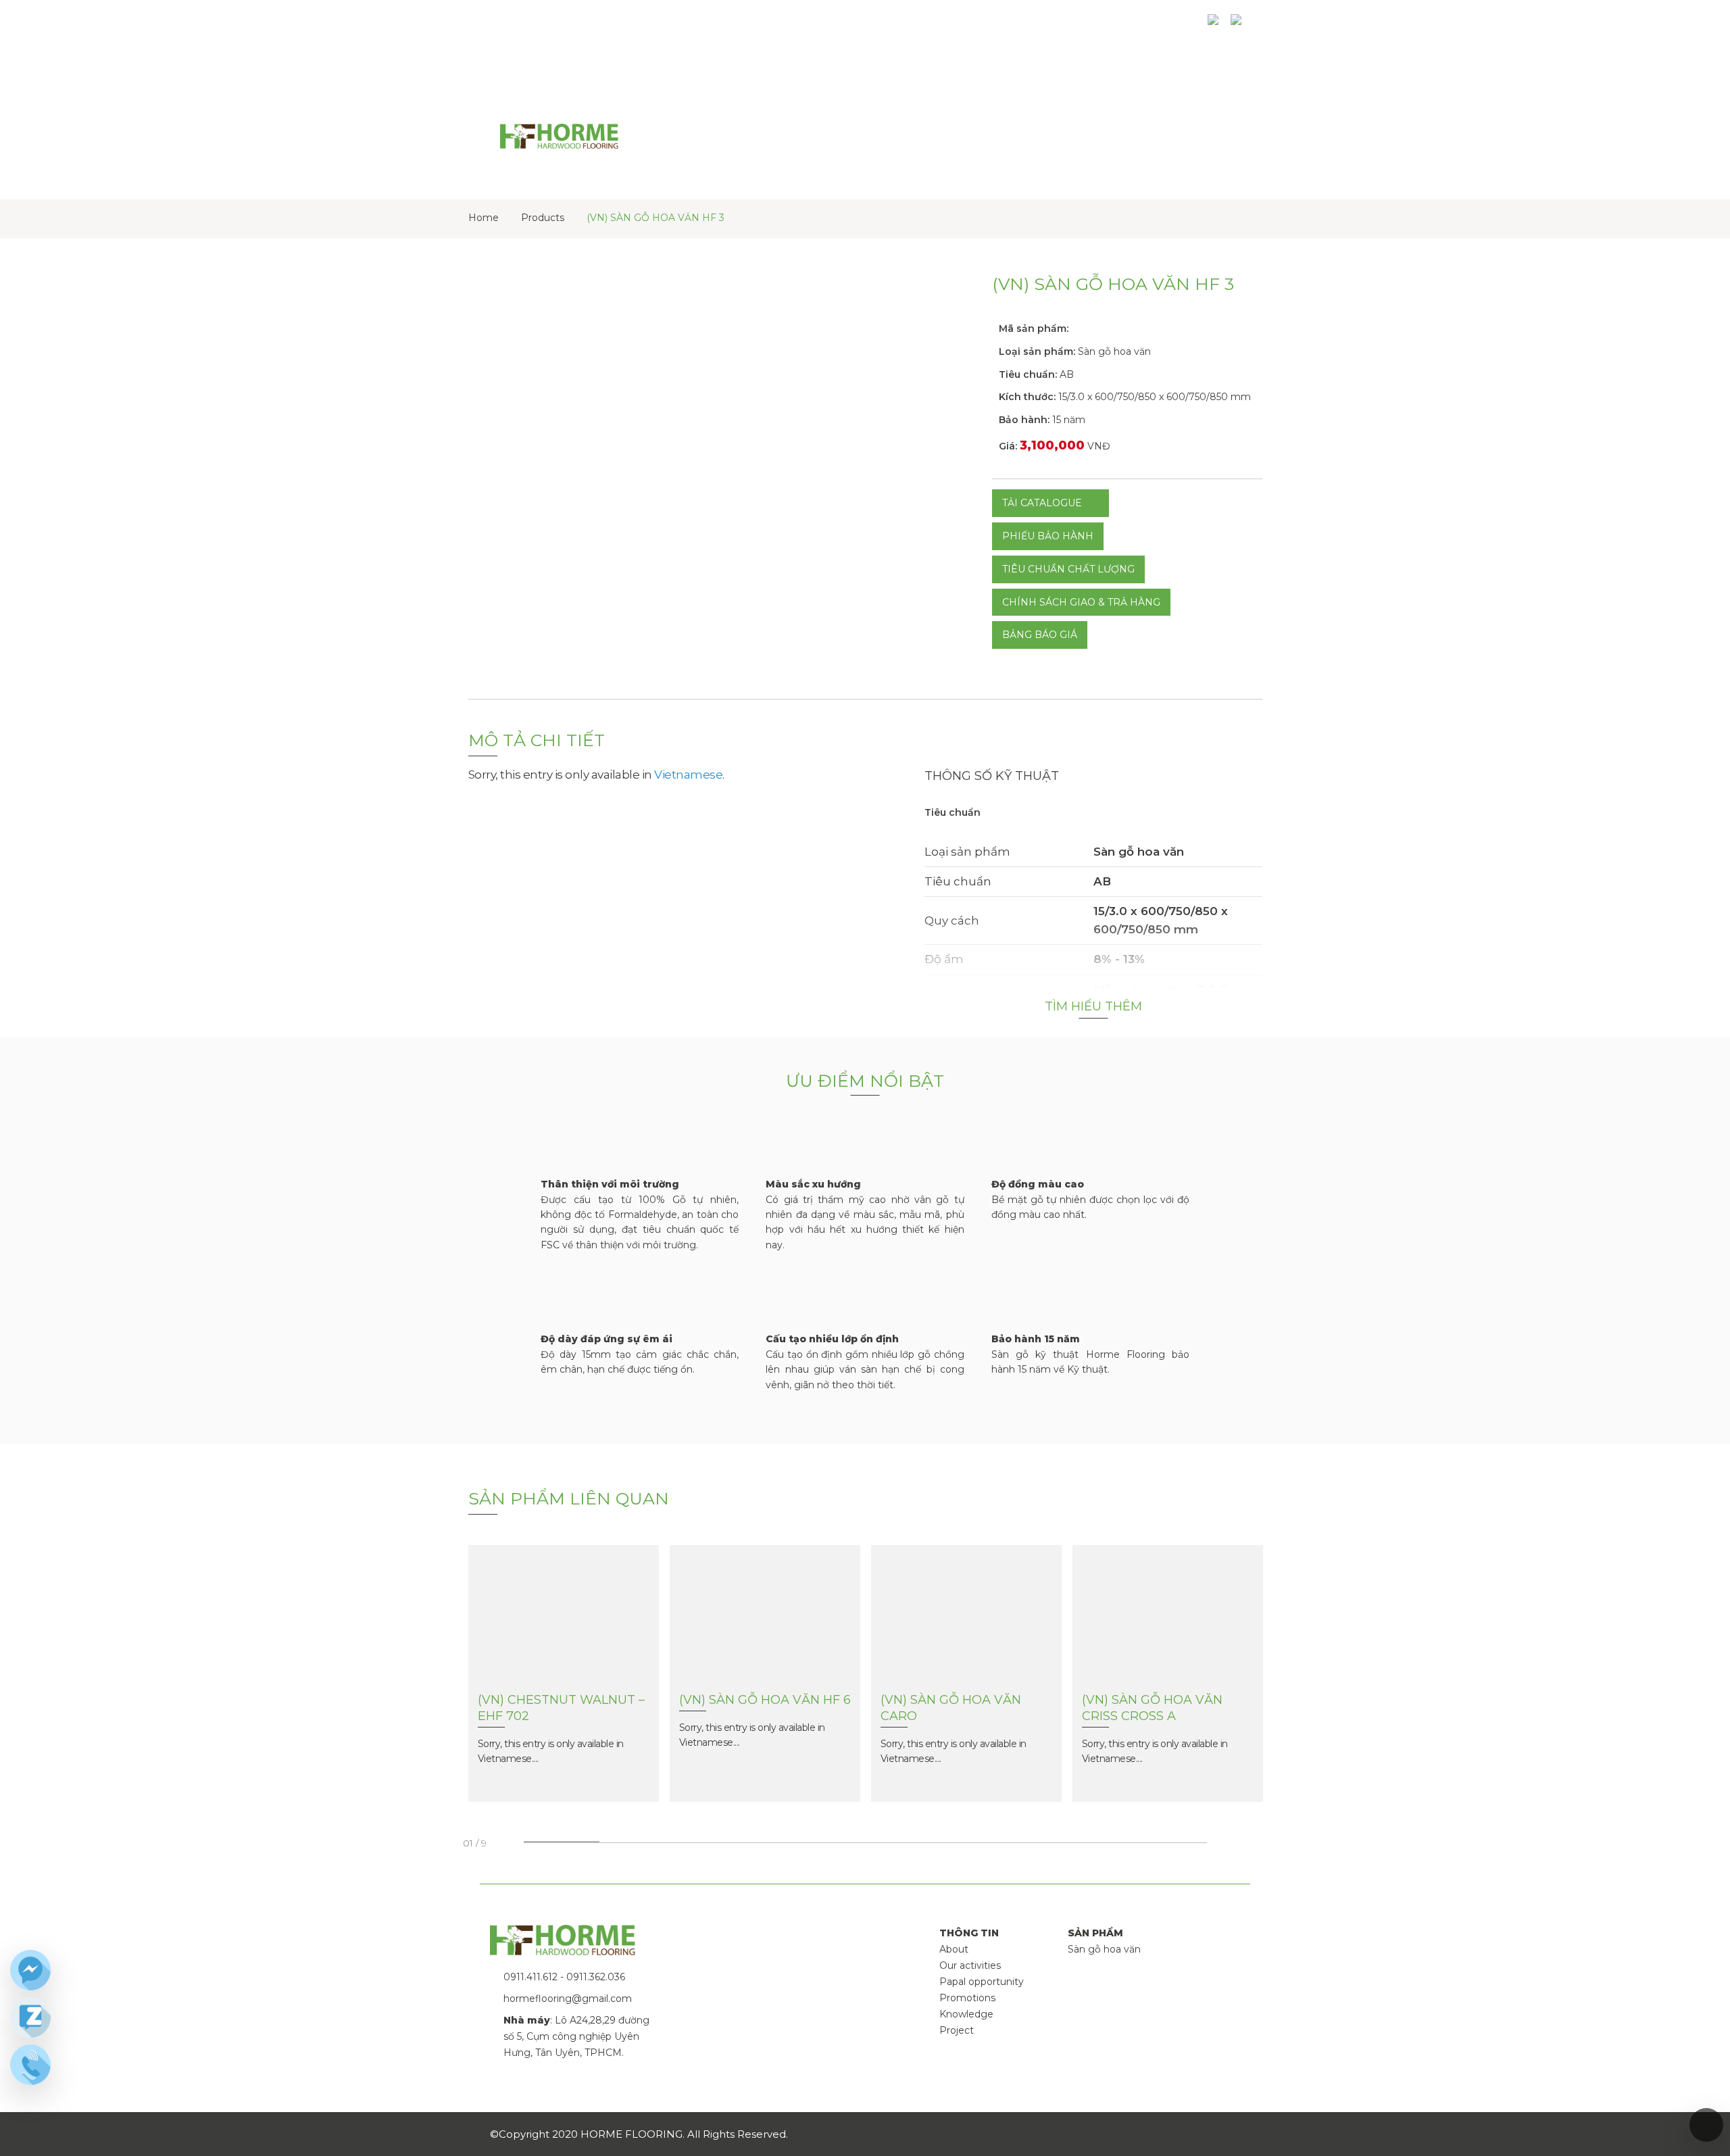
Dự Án (961, 25)
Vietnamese (688, 775)
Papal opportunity (982, 1982)
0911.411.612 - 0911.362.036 (564, 1977)
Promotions (967, 1998)
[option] (564, 1697)
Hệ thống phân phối (1130, 25)
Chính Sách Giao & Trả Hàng (1081, 602)
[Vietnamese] (1239, 25)
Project (957, 2030)
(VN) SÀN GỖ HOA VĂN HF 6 (765, 1700)
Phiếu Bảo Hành (1048, 536)
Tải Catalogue (1042, 503)
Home (484, 218)
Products (543, 218)
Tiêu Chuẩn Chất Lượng (1068, 569)
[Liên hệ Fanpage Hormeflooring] (30, 1970)
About (954, 1949)
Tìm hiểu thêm (1093, 1006)
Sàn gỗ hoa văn (1104, 1949)
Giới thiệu (821, 25)
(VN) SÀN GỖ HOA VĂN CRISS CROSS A (1152, 1708)
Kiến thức (1024, 25)
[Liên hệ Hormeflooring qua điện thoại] (30, 2065)
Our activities (970, 1965)
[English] (1216, 25)
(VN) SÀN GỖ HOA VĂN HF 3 (656, 218)
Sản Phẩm (896, 25)
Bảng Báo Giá (1040, 635)
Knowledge (966, 2014)
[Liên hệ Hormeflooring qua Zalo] (30, 2017)
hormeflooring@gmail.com (568, 1999)
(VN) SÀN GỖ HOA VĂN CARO (951, 1708)
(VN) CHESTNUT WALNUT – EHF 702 (561, 1708)
